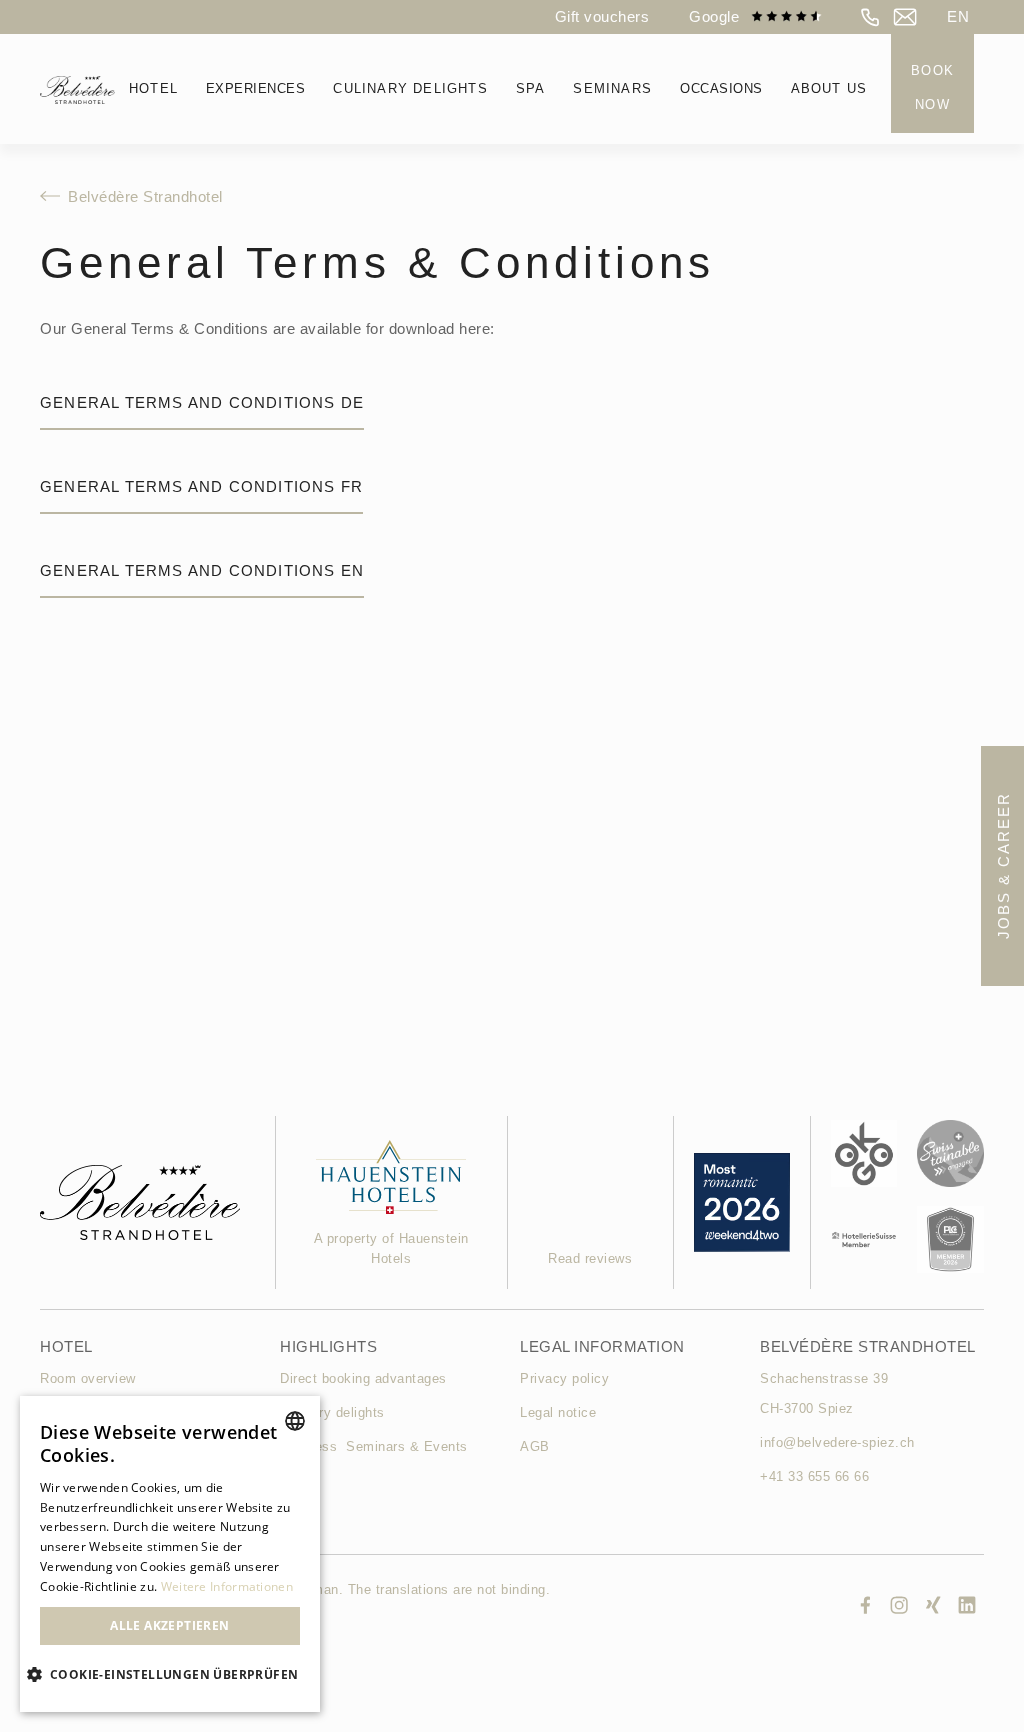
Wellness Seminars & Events (374, 1446)
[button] (958, 17)
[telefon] (871, 17)
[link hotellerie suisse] (864, 1239)
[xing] (933, 1605)
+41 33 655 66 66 (814, 1476)
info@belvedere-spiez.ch (837, 1442)
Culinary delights (332, 1412)
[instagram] (899, 1605)
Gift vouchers (602, 16)
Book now (932, 87)
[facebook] (865, 1605)
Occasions (721, 88)
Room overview (88, 1378)
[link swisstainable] (950, 1153)
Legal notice (558, 1412)
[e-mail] (905, 17)
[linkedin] (967, 1605)
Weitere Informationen (227, 1586)
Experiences (256, 88)
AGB (535, 1446)
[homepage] (77, 89)
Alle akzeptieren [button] (169, 1625)
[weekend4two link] (391, 1177)
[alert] (170, 1554)
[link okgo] (864, 1153)
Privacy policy (564, 1378)
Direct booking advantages (363, 1378)
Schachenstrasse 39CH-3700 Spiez (824, 1393)
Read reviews (590, 1258)
